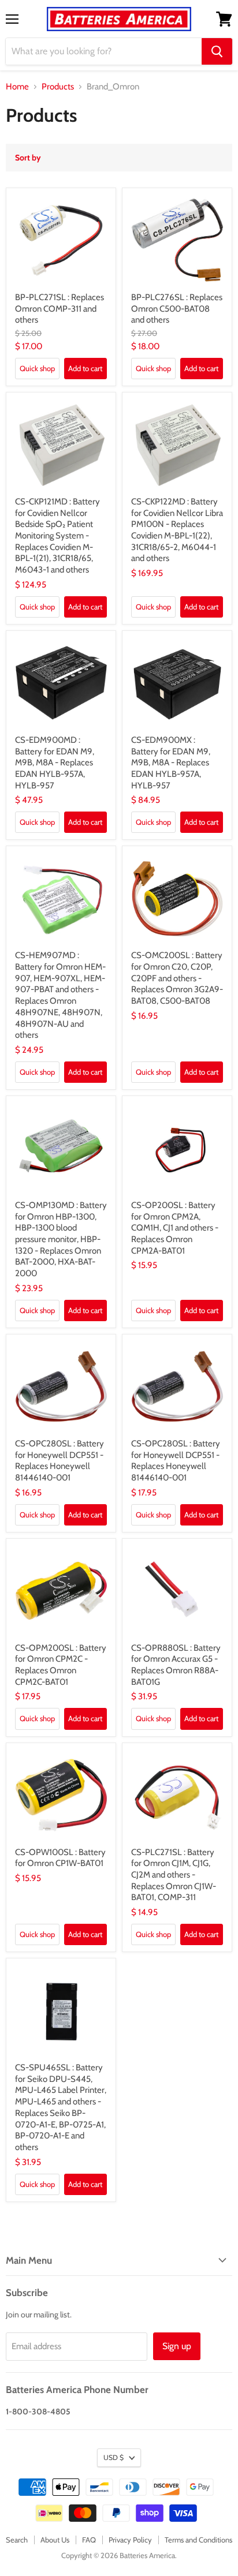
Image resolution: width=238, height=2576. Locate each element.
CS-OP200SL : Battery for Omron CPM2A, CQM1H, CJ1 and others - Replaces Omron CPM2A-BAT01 (175, 1228)
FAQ (89, 2540)
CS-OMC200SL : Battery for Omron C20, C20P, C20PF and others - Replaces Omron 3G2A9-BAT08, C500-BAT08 (177, 978)
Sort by (28, 158)
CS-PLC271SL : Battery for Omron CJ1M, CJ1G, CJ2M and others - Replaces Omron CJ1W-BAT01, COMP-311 (174, 1875)
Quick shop (37, 368)
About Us (55, 2540)
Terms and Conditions (198, 2540)
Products (58, 87)
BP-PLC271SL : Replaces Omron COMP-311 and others (59, 309)
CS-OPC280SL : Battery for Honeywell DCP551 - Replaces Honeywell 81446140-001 (59, 1461)
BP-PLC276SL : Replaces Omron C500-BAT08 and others (177, 309)
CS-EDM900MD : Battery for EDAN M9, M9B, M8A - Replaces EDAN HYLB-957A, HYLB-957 (55, 763)
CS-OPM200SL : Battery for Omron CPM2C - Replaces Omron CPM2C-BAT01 (61, 1665)
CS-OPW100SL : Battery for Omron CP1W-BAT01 (60, 1858)
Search (17, 2540)
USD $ (114, 2457)
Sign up (177, 2346)
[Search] (217, 51)
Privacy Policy (130, 2540)
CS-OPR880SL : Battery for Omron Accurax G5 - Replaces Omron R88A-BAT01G (176, 1665)
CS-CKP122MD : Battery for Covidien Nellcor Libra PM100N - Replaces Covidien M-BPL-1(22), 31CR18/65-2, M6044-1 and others (177, 530)
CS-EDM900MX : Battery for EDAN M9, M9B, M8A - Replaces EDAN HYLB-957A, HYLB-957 (171, 763)
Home (17, 87)
